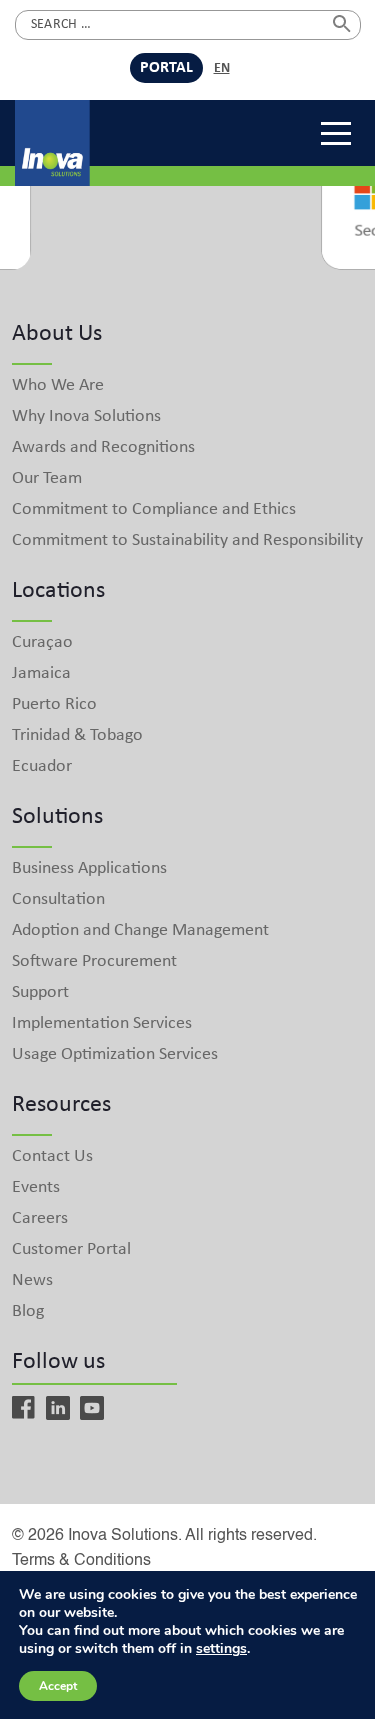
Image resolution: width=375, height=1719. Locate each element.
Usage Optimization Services (115, 1054)
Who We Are (58, 385)
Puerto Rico (54, 704)
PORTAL (166, 68)
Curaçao (42, 642)
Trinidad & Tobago (77, 735)
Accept (58, 1686)
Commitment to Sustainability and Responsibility (187, 540)
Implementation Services (102, 1023)
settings (221, 1649)
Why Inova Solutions (86, 416)
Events (36, 1187)
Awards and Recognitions (103, 447)
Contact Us (52, 1156)
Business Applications (89, 868)
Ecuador (42, 766)
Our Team (47, 478)
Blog (28, 1311)
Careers (40, 1218)
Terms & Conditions (81, 1561)
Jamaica (41, 673)
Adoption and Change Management (140, 930)
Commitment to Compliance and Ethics (154, 509)
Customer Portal (71, 1249)
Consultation (58, 899)
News (32, 1280)
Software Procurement (94, 961)
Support (40, 992)
